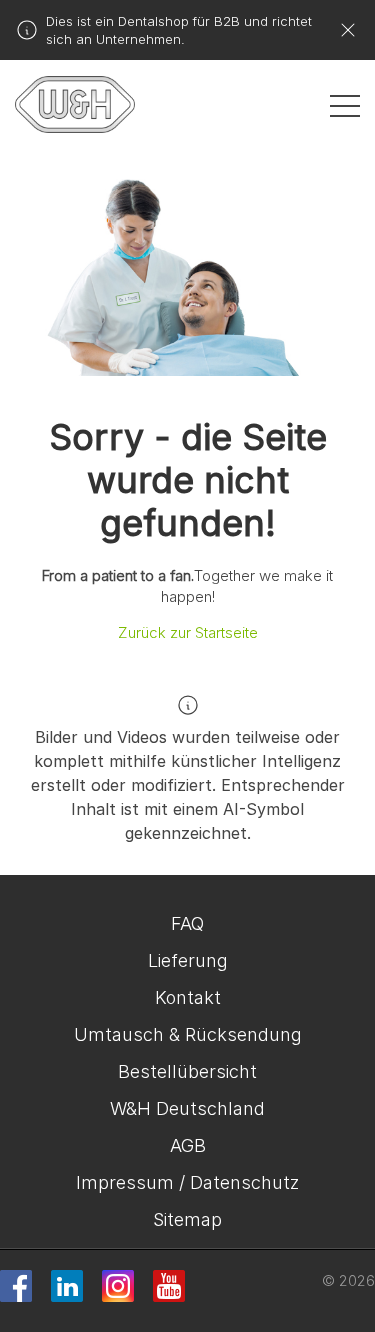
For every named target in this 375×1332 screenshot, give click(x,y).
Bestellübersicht (187, 1071)
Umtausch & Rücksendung (188, 1034)
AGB (188, 1145)
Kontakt (188, 997)
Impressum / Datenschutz (187, 1182)
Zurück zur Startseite (188, 632)
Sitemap (187, 1219)
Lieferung (188, 960)
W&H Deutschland (187, 1108)
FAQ (187, 923)
